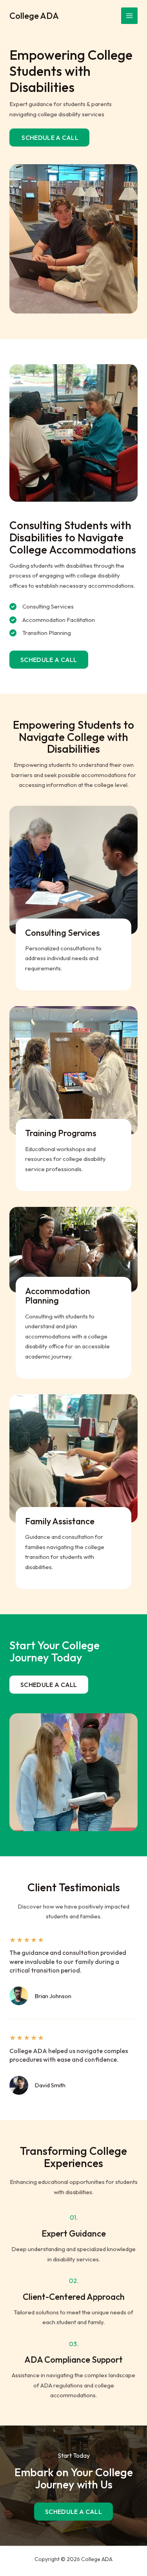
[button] (49, 660)
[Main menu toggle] (130, 16)
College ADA (34, 16)
